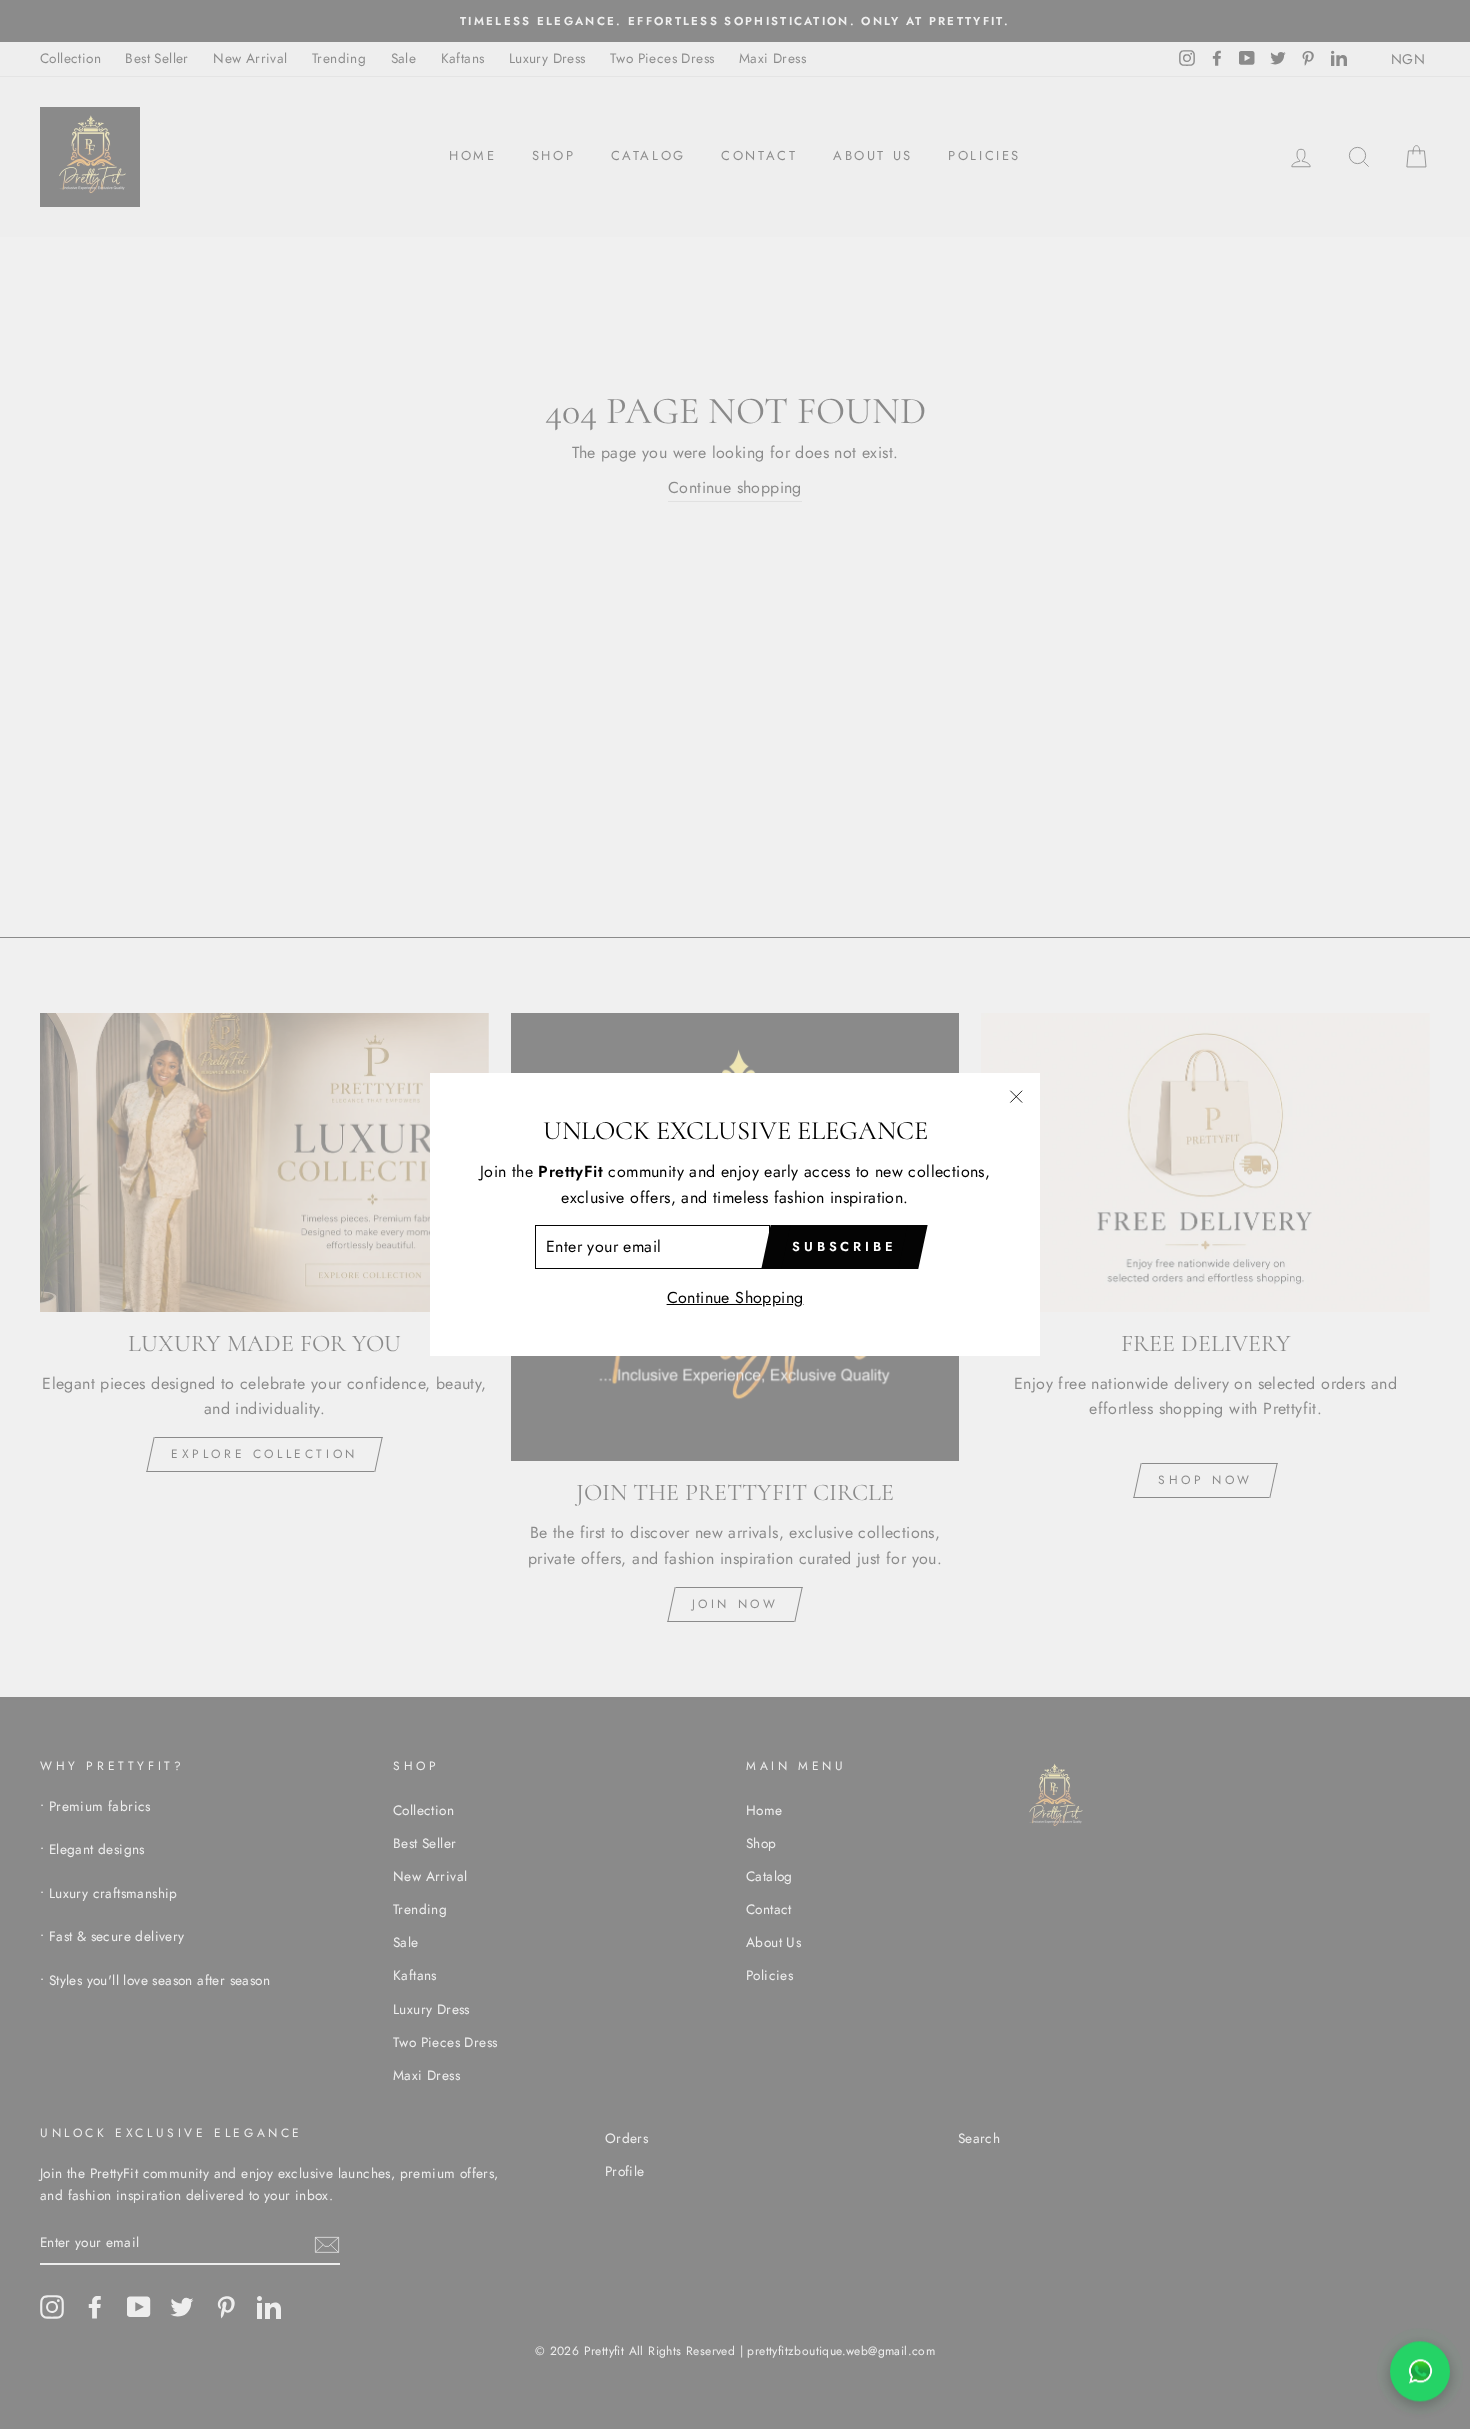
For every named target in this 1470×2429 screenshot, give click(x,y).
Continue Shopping (735, 1297)
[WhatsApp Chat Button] (1420, 2378)
